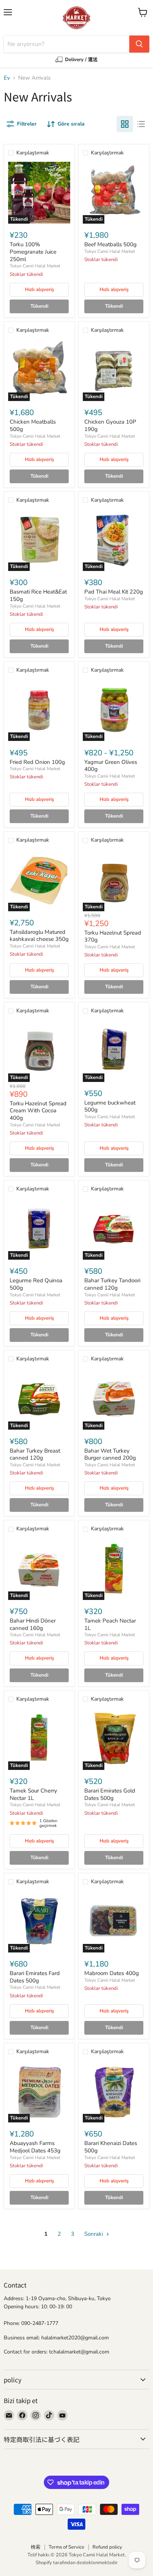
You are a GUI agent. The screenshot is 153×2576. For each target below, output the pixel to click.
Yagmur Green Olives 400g (111, 766)
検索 (36, 2547)
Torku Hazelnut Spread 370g (113, 936)
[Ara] (139, 44)
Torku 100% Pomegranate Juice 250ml (33, 252)
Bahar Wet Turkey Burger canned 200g (110, 1454)
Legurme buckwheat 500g (110, 1106)
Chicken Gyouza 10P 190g (110, 425)
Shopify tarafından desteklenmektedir (77, 2563)
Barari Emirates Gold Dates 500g (110, 1794)
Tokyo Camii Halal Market (35, 266)
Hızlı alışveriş (39, 290)
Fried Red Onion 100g (37, 762)
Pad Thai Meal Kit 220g (114, 592)
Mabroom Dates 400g (112, 1973)
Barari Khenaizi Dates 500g (111, 2147)
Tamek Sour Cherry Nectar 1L (33, 1794)
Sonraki (94, 2234)
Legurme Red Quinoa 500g (36, 1284)
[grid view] (125, 124)
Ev (7, 78)
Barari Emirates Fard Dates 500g (35, 1977)
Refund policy (107, 2547)
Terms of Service (66, 2547)
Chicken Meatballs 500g (33, 425)
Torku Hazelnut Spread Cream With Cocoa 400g (38, 1111)
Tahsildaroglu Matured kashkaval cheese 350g (39, 936)
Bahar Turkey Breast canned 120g (35, 1454)
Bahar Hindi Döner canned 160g (33, 1624)
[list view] (141, 124)
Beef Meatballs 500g (110, 244)
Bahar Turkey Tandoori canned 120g (112, 1284)
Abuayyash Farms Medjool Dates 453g (35, 2147)
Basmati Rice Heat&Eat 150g (38, 595)
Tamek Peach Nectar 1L (110, 1624)
